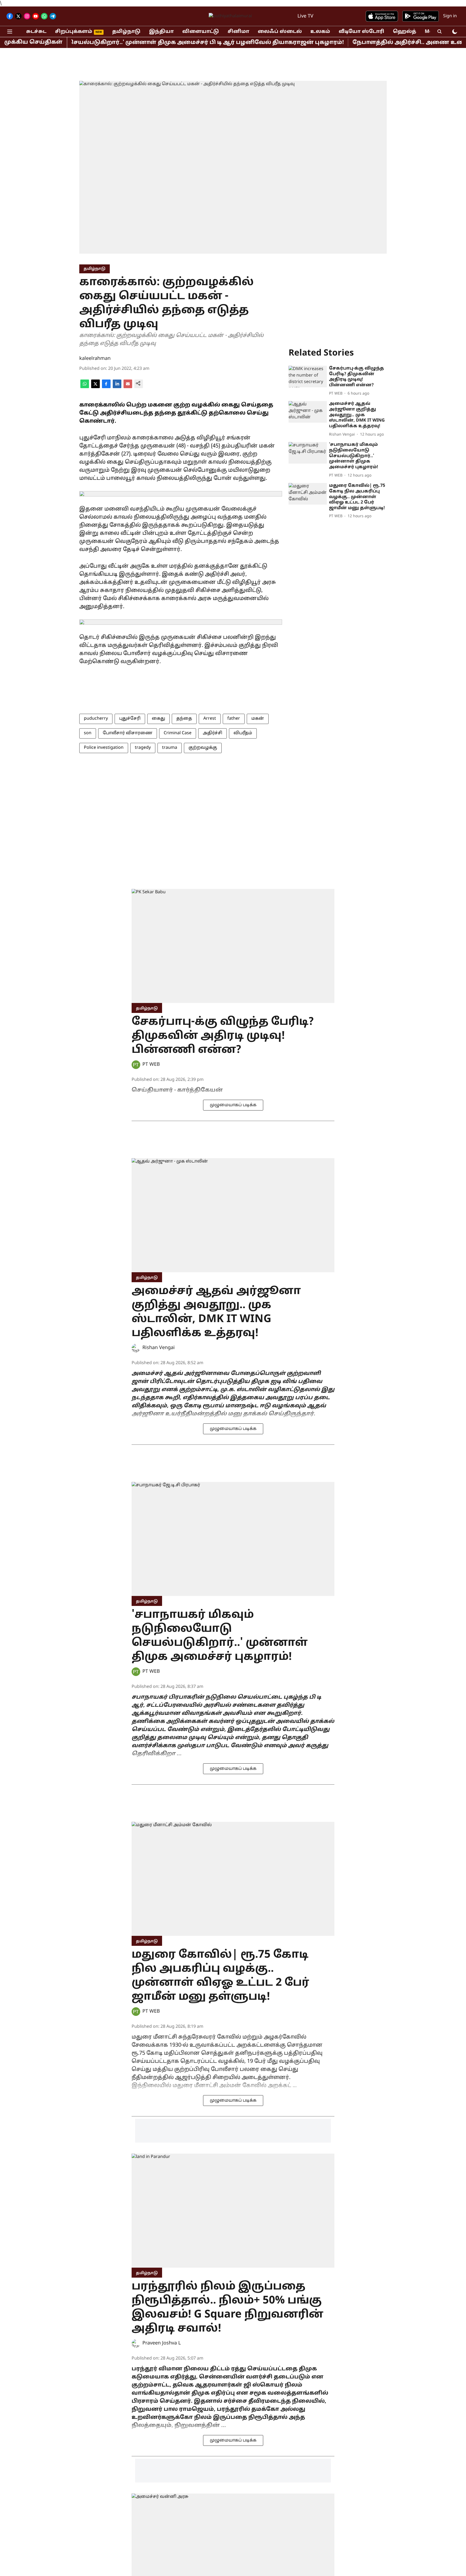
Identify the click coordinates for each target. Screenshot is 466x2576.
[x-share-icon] (95, 387)
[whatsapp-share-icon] (85, 387)
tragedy (143, 748)
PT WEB (151, 1065)
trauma (170, 748)
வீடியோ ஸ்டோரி (362, 32)
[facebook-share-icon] (106, 387)
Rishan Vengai (159, 1348)
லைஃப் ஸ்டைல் (280, 32)
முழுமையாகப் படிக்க (233, 1105)
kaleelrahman (95, 359)
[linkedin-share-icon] (117, 387)
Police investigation (104, 748)
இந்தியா (161, 32)
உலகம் (320, 32)
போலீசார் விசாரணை (128, 733)
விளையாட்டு (201, 32)
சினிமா (238, 32)
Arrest (210, 719)
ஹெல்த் (405, 32)
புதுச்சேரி (130, 719)
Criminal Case (178, 733)
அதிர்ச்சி (213, 733)
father (234, 719)
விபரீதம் (243, 733)
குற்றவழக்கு (203, 748)
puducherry (96, 719)
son (88, 733)
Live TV (305, 16)
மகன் (258, 719)
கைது (158, 719)
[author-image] (136, 1065)
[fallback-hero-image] (308, 377)
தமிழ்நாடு (126, 32)
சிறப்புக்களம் (74, 32)
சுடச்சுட (36, 32)
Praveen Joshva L (162, 2343)
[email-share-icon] (128, 387)
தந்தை (184, 719)
